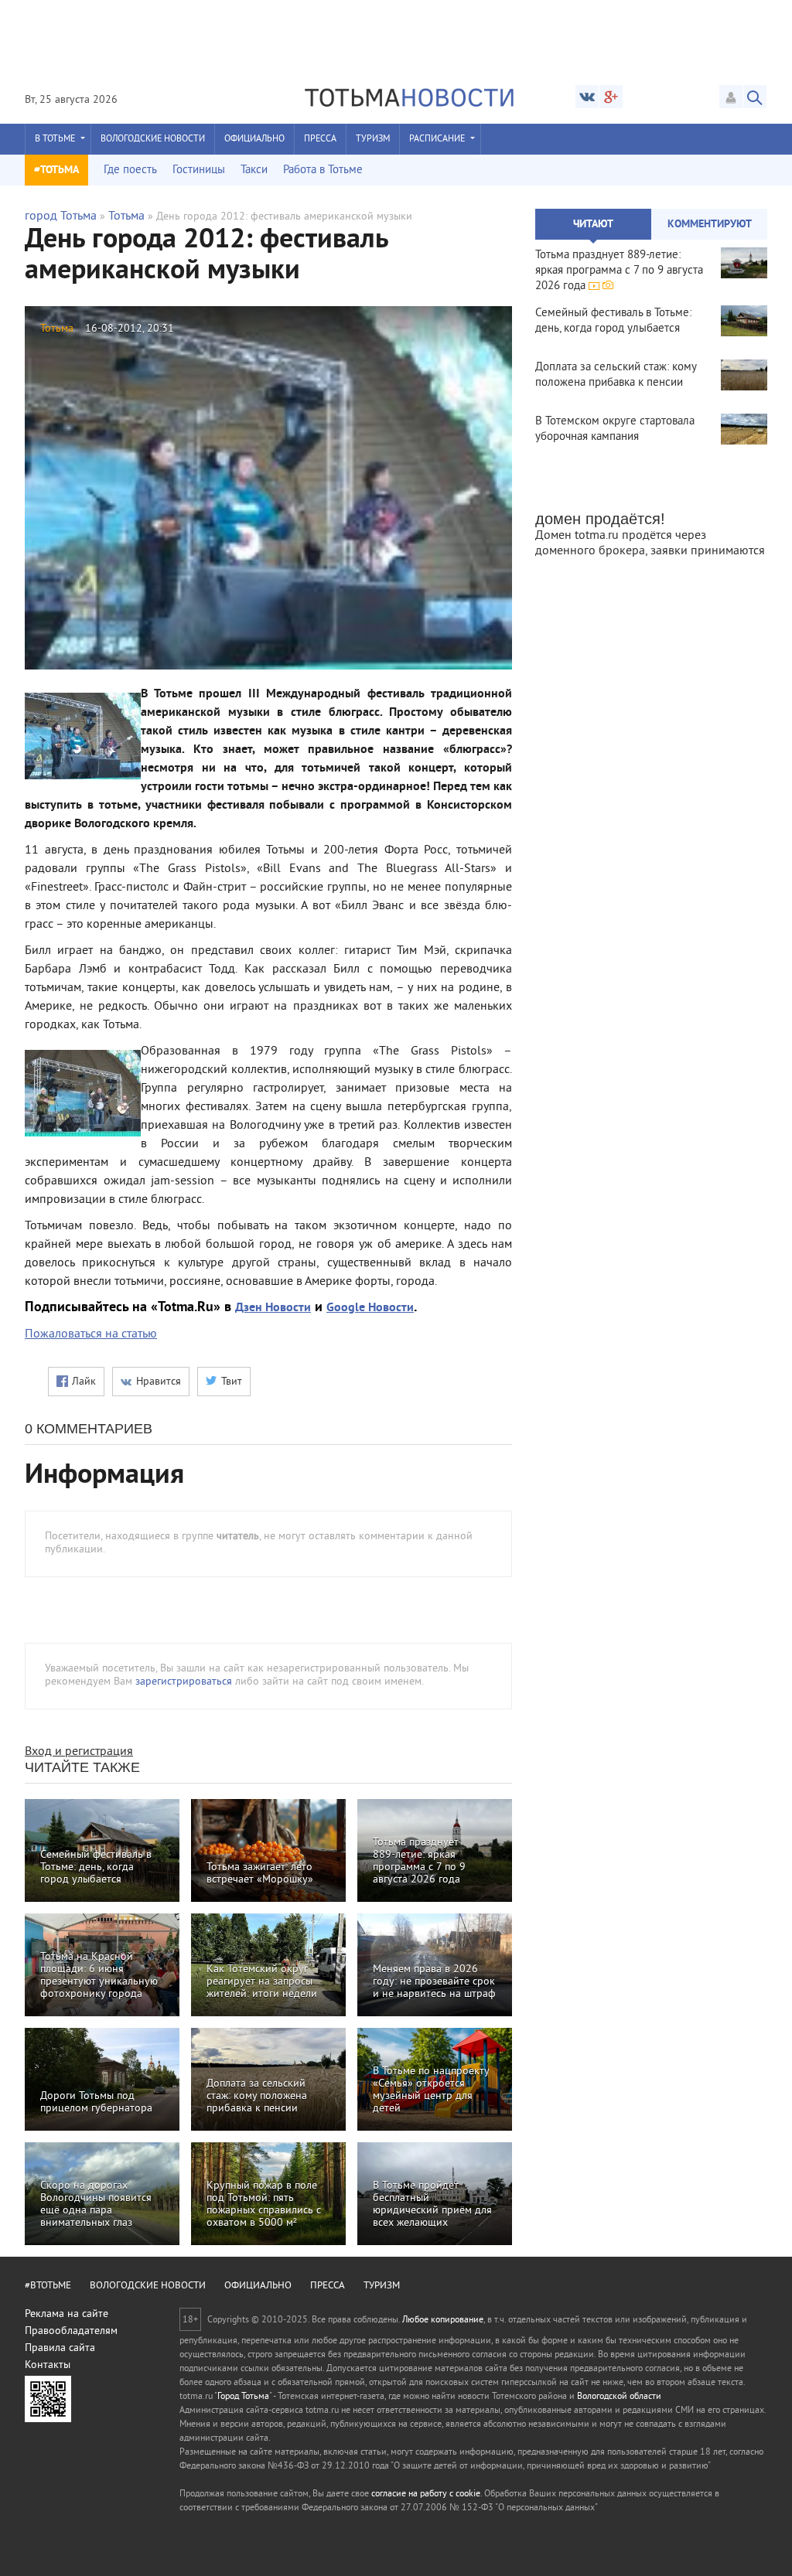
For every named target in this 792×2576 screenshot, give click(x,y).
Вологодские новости (153, 140)
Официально (254, 140)
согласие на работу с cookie (426, 2494)
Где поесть (130, 170)
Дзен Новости (273, 1308)
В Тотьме (55, 140)
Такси (254, 170)
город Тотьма (61, 216)
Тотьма (126, 216)
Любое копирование (443, 2320)
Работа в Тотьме (323, 170)
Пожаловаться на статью (91, 1334)
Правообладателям (71, 2331)
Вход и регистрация (79, 1752)
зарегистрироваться (184, 1682)
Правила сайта (60, 2348)
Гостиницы (199, 170)
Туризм (373, 140)
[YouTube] (611, 97)
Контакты (48, 2365)
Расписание (437, 140)
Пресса (320, 140)
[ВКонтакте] (587, 97)
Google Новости (370, 1308)
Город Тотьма (243, 2397)
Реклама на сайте (67, 2314)
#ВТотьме (48, 2286)
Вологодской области (619, 2397)
